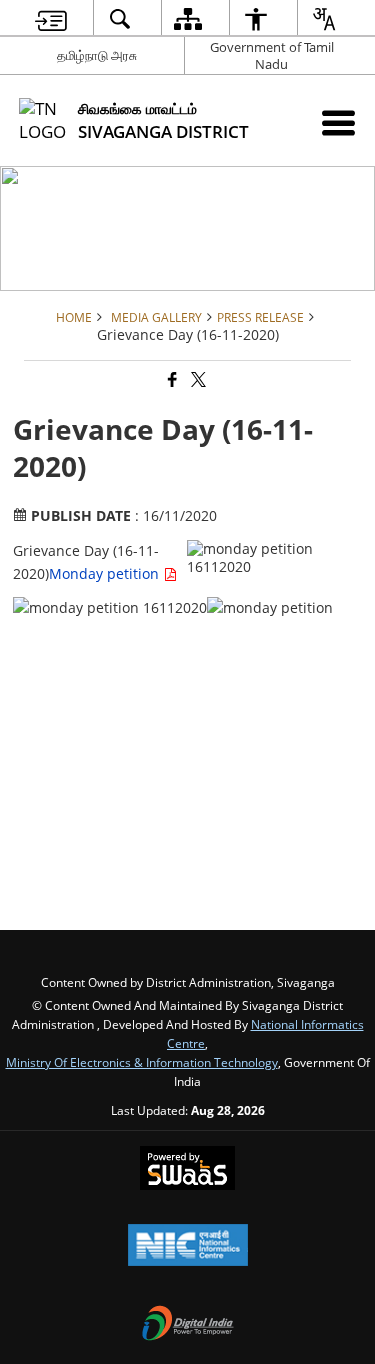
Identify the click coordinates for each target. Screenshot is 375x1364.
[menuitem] (50, 18)
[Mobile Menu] (338, 122)
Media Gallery (156, 317)
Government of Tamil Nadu (272, 55)
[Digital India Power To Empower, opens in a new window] (188, 1325)
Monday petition (106, 573)
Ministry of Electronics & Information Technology (142, 1062)
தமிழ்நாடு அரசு (97, 55)
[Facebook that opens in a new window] (171, 380)
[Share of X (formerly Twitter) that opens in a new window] (197, 380)
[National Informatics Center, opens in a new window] (188, 1247)
